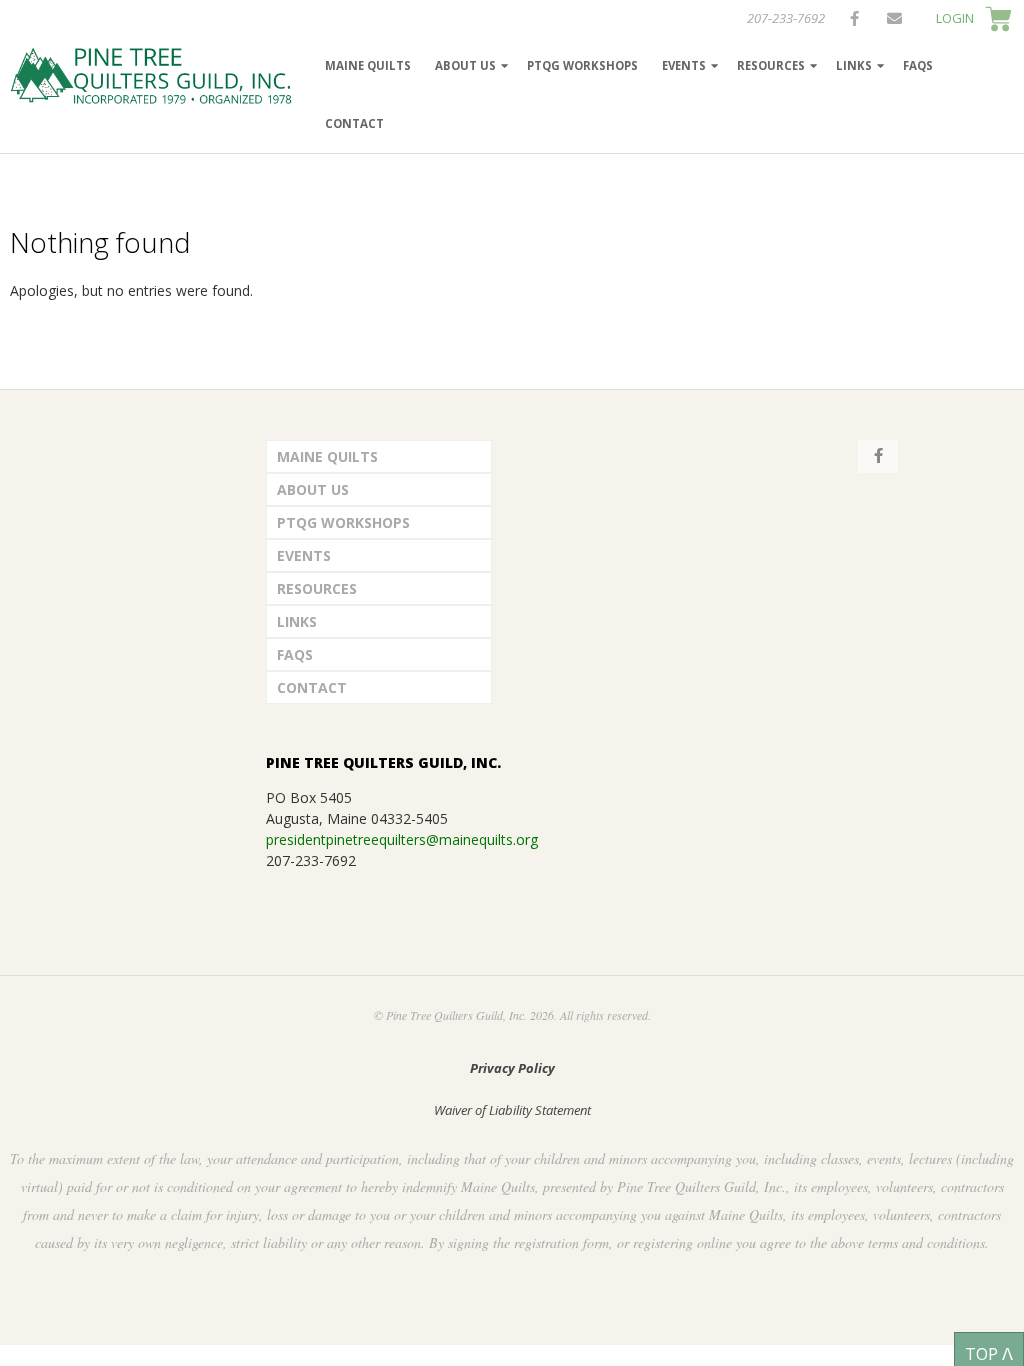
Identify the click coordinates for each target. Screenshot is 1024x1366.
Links (854, 65)
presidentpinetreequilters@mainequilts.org (402, 839)
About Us (465, 65)
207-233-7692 (786, 18)
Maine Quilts (368, 65)
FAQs (918, 65)
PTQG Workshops (582, 65)
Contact (354, 123)
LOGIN (955, 18)
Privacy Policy (512, 1068)
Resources (771, 65)
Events (684, 65)
